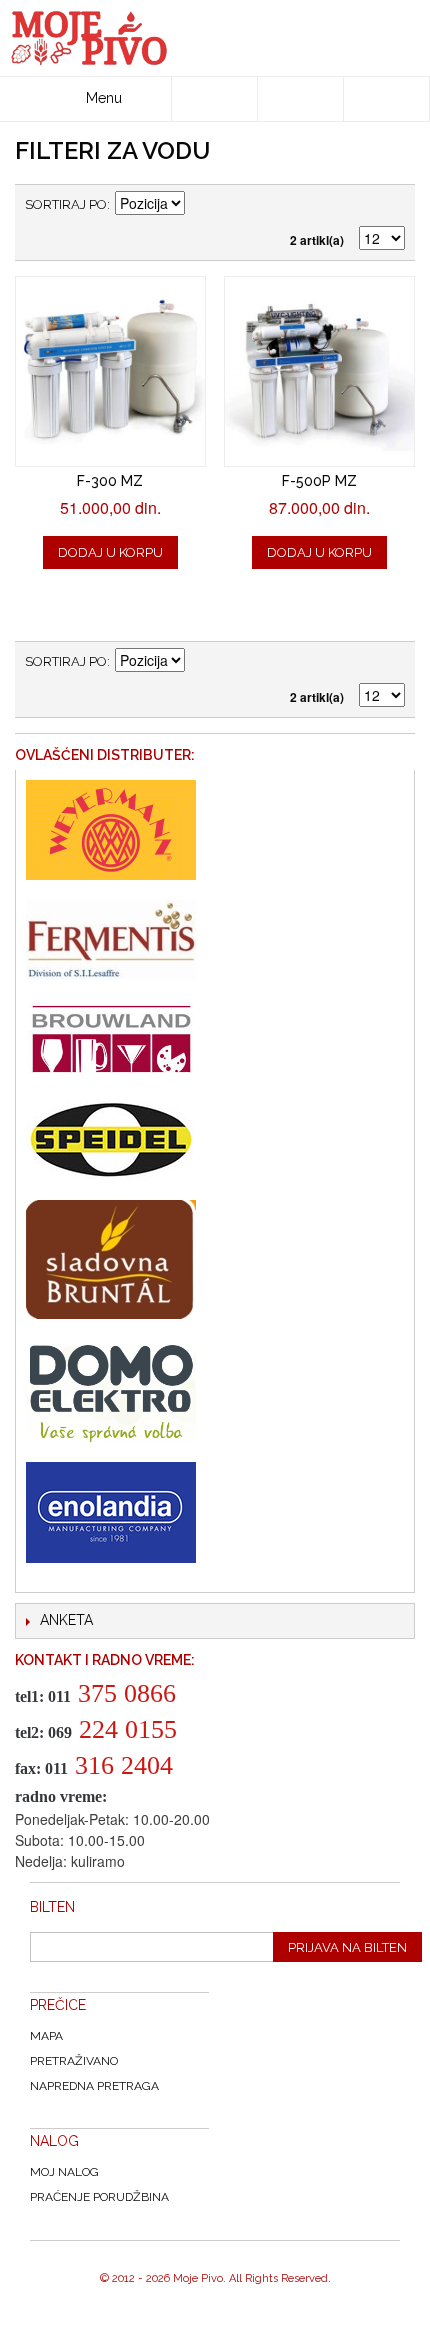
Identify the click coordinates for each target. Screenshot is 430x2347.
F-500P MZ (319, 481)
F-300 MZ (110, 481)
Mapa (46, 2036)
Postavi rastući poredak (203, 205)
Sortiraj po (66, 204)
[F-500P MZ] (319, 371)
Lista (390, 205)
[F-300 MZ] (110, 371)
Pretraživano (74, 2061)
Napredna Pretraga (94, 2086)
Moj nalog (64, 2172)
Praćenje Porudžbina (99, 2197)
